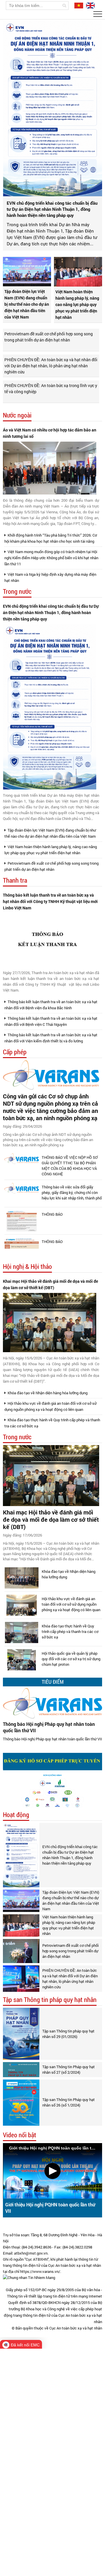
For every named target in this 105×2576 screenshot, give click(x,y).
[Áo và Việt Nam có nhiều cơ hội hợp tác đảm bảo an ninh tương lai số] (50, 468)
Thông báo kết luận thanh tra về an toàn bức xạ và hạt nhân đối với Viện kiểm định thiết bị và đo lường (51, 1038)
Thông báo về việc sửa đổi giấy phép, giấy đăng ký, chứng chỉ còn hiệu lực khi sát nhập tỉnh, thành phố (72, 1192)
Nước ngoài (17, 415)
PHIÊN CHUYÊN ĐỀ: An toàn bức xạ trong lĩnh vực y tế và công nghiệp (51, 388)
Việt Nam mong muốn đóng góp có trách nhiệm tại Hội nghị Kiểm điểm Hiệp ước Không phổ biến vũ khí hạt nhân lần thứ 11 (51, 558)
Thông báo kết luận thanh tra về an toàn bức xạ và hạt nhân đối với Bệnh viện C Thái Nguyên (51, 1021)
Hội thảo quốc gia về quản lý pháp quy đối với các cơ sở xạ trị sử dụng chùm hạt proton (71, 1659)
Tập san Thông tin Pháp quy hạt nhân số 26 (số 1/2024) (69, 2102)
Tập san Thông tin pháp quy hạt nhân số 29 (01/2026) (68, 2034)
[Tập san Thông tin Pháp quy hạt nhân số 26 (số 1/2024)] (21, 2103)
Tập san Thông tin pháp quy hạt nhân (50, 2000)
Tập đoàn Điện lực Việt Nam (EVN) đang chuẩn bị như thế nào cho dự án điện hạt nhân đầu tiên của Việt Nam (27, 304)
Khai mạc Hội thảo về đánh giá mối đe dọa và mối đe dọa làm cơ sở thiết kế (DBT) (50, 1284)
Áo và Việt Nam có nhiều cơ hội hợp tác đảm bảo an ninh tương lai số (50, 433)
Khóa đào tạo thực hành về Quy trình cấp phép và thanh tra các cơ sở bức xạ (52, 1423)
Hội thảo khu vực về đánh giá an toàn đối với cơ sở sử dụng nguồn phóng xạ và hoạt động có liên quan (50, 1406)
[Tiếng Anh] (89, 5)
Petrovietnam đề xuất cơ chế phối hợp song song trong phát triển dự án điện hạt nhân (49, 337)
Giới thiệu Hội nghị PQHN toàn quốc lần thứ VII (50, 2208)
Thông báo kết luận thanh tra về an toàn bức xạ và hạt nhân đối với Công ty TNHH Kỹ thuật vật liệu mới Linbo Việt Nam (50, 901)
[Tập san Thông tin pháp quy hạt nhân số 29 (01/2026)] (21, 2034)
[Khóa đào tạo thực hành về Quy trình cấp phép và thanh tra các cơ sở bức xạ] (22, 1633)
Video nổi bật (20, 2135)
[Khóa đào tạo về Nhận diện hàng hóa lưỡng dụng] (22, 1578)
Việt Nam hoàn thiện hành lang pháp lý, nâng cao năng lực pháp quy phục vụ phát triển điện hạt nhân (77, 304)
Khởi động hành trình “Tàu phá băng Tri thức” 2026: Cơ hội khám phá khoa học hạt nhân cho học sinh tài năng (51, 538)
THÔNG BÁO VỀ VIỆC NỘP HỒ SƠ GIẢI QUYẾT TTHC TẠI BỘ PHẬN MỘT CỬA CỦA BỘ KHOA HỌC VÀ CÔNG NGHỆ (70, 1166)
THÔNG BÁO (52, 1214)
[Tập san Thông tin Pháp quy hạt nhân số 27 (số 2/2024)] (21, 2070)
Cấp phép (15, 1052)
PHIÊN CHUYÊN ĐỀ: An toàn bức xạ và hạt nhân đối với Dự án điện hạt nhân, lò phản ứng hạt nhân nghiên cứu (51, 366)
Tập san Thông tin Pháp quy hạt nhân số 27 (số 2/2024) (69, 2069)
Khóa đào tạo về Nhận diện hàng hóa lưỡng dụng (47, 1393)
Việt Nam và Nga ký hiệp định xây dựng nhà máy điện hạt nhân (50, 577)
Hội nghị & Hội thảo (27, 1267)
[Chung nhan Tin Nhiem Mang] (29, 2278)
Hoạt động (16, 1815)
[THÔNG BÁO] (22, 1221)
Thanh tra (15, 880)
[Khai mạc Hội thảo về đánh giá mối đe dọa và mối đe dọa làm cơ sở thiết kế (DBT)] (50, 1323)
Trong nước (17, 592)
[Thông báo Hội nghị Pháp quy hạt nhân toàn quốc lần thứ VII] (52, 1703)
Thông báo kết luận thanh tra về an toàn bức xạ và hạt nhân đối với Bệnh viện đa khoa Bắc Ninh (51, 1005)
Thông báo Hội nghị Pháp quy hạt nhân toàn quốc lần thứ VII (49, 1727)
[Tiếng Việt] (78, 5)
